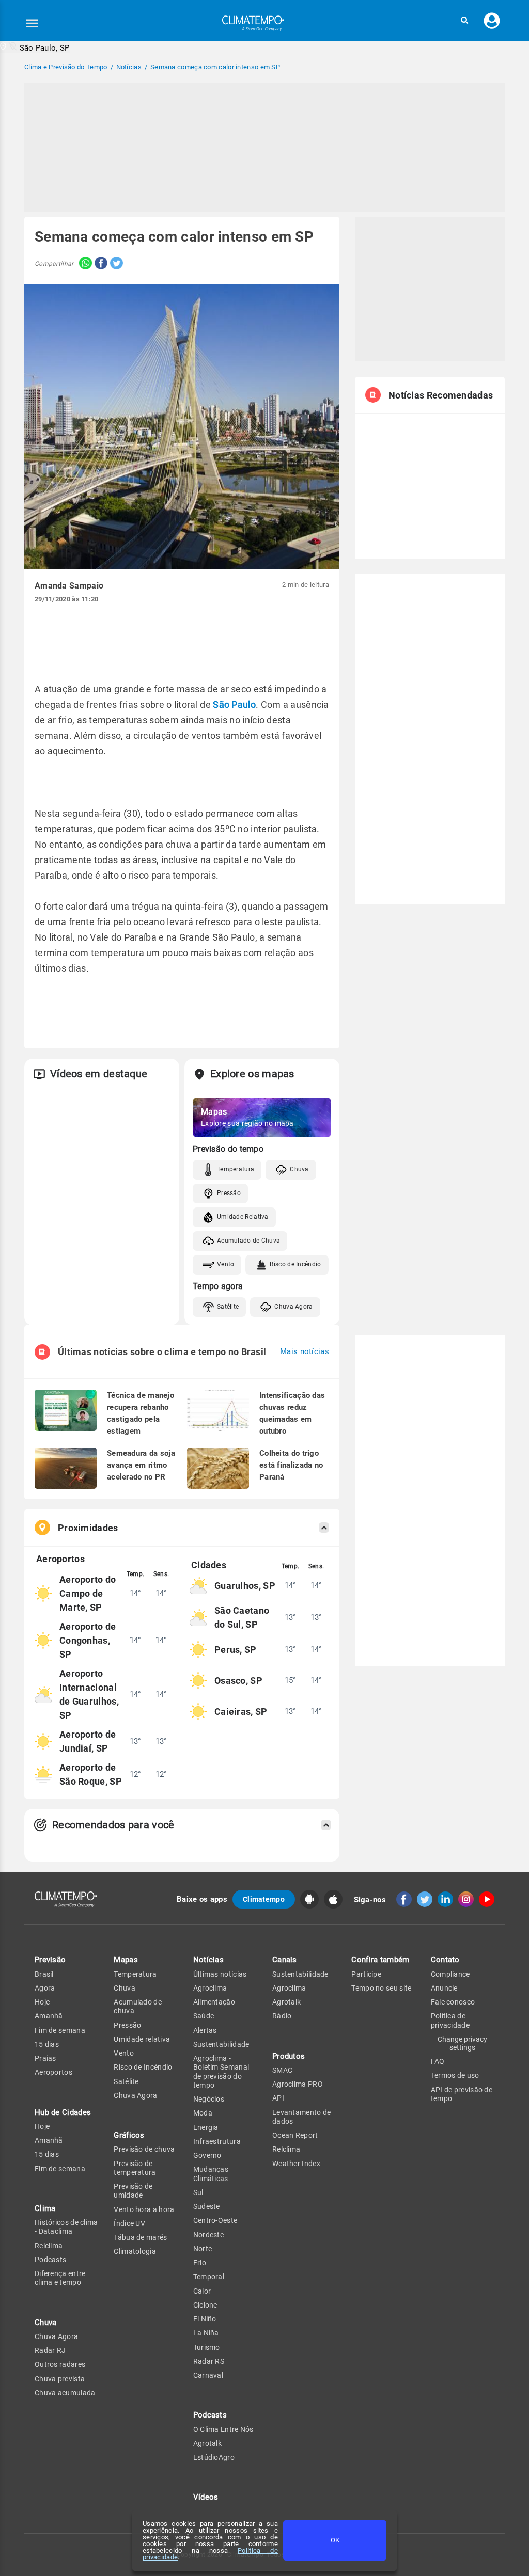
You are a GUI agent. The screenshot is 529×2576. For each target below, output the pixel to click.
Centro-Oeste (215, 2220)
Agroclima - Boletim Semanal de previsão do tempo (221, 2072)
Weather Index (296, 2164)
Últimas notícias (220, 1974)
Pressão (229, 1193)
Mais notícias (305, 1352)
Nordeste (208, 2235)
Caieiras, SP (241, 1712)
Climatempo (264, 1899)
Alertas (205, 2030)
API (278, 2098)
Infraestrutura (217, 2141)
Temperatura (236, 1169)
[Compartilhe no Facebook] (100, 264)
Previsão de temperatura (135, 2168)
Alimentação (214, 2002)
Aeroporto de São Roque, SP (91, 1774)
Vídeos (206, 2497)
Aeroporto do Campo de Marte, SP (88, 1593)
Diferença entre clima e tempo (60, 2278)
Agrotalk (207, 2443)
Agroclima (210, 1988)
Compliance (450, 1974)
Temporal (209, 2277)
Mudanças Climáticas (211, 2174)
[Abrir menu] (32, 23)
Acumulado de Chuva (248, 1241)
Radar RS (209, 2361)
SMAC (282, 2070)
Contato (445, 1960)
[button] (464, 20)
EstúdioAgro (214, 2457)
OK (335, 2540)
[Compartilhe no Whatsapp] (83, 264)
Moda (203, 2113)
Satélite (228, 1307)
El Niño (205, 2319)
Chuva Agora (293, 1307)
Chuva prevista (60, 2379)
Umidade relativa (142, 2039)
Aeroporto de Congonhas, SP (88, 1640)
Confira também (380, 1960)
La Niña (206, 2333)
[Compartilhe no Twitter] (115, 264)
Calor (202, 2291)
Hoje (42, 2002)
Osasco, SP (238, 1681)
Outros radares (60, 2364)
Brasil (44, 1974)
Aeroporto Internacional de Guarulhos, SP (89, 1694)
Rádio (282, 2016)
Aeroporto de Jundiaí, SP (88, 1741)
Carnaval (208, 2375)
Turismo (207, 2347)
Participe (366, 1974)
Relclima (49, 2246)
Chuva (299, 1169)
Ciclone (205, 2305)
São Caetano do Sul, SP (242, 1617)
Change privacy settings (462, 2043)
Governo (207, 2155)
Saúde (204, 2016)
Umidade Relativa (243, 1217)
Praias (45, 2058)
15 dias (47, 2044)
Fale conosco (453, 2002)
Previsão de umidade (133, 2191)
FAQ (438, 2061)
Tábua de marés (140, 2237)
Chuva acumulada (65, 2393)
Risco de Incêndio (295, 1264)
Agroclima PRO (298, 2084)
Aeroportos (53, 2072)
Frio (200, 2263)
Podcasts (50, 2260)
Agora (45, 1988)
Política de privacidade (450, 2020)
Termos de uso (455, 2075)
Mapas (126, 1960)
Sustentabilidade (221, 2044)
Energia (206, 2127)
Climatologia (135, 2251)
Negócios (209, 2099)
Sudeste (207, 2206)
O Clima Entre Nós (223, 2429)
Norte (203, 2249)
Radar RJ (50, 2350)
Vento (226, 1264)
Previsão (50, 1960)
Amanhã (49, 2016)
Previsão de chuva (144, 2149)
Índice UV (129, 2223)
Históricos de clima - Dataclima (66, 2227)
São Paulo (234, 704)
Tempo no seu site (381, 1988)
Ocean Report (295, 2135)
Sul (198, 2192)
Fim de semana (60, 2030)
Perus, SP (236, 1650)
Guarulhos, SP (245, 1586)
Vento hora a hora (144, 2209)
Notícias (208, 1960)
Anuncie (444, 1988)
